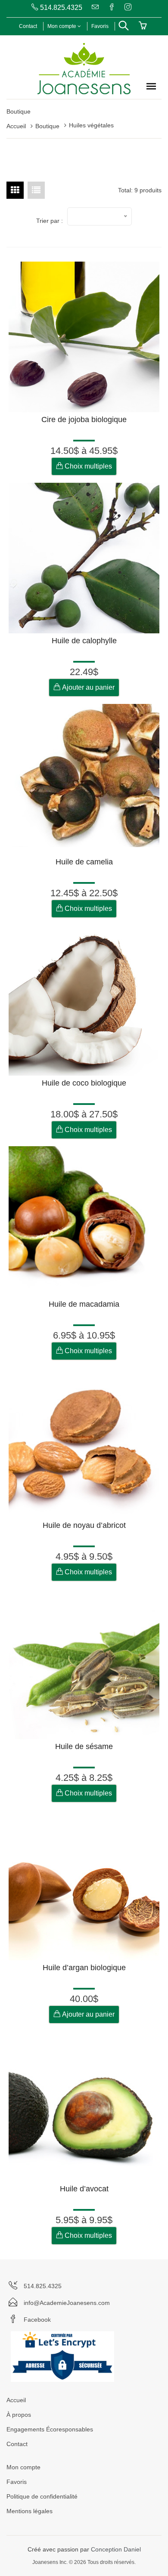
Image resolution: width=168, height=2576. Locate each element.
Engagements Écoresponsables (50, 2429)
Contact (28, 26)
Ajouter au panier (87, 687)
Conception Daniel (116, 2549)
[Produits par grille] (15, 190)
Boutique (47, 126)
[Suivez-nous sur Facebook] (111, 8)
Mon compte (62, 26)
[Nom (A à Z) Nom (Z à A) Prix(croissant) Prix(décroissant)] (100, 216)
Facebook (37, 2320)
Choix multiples (87, 466)
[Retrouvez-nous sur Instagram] (127, 8)
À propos (19, 2415)
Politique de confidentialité (42, 2496)
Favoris (100, 26)
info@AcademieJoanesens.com (67, 2303)
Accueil (16, 126)
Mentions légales (30, 2511)
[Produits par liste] (36, 190)
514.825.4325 (60, 8)
